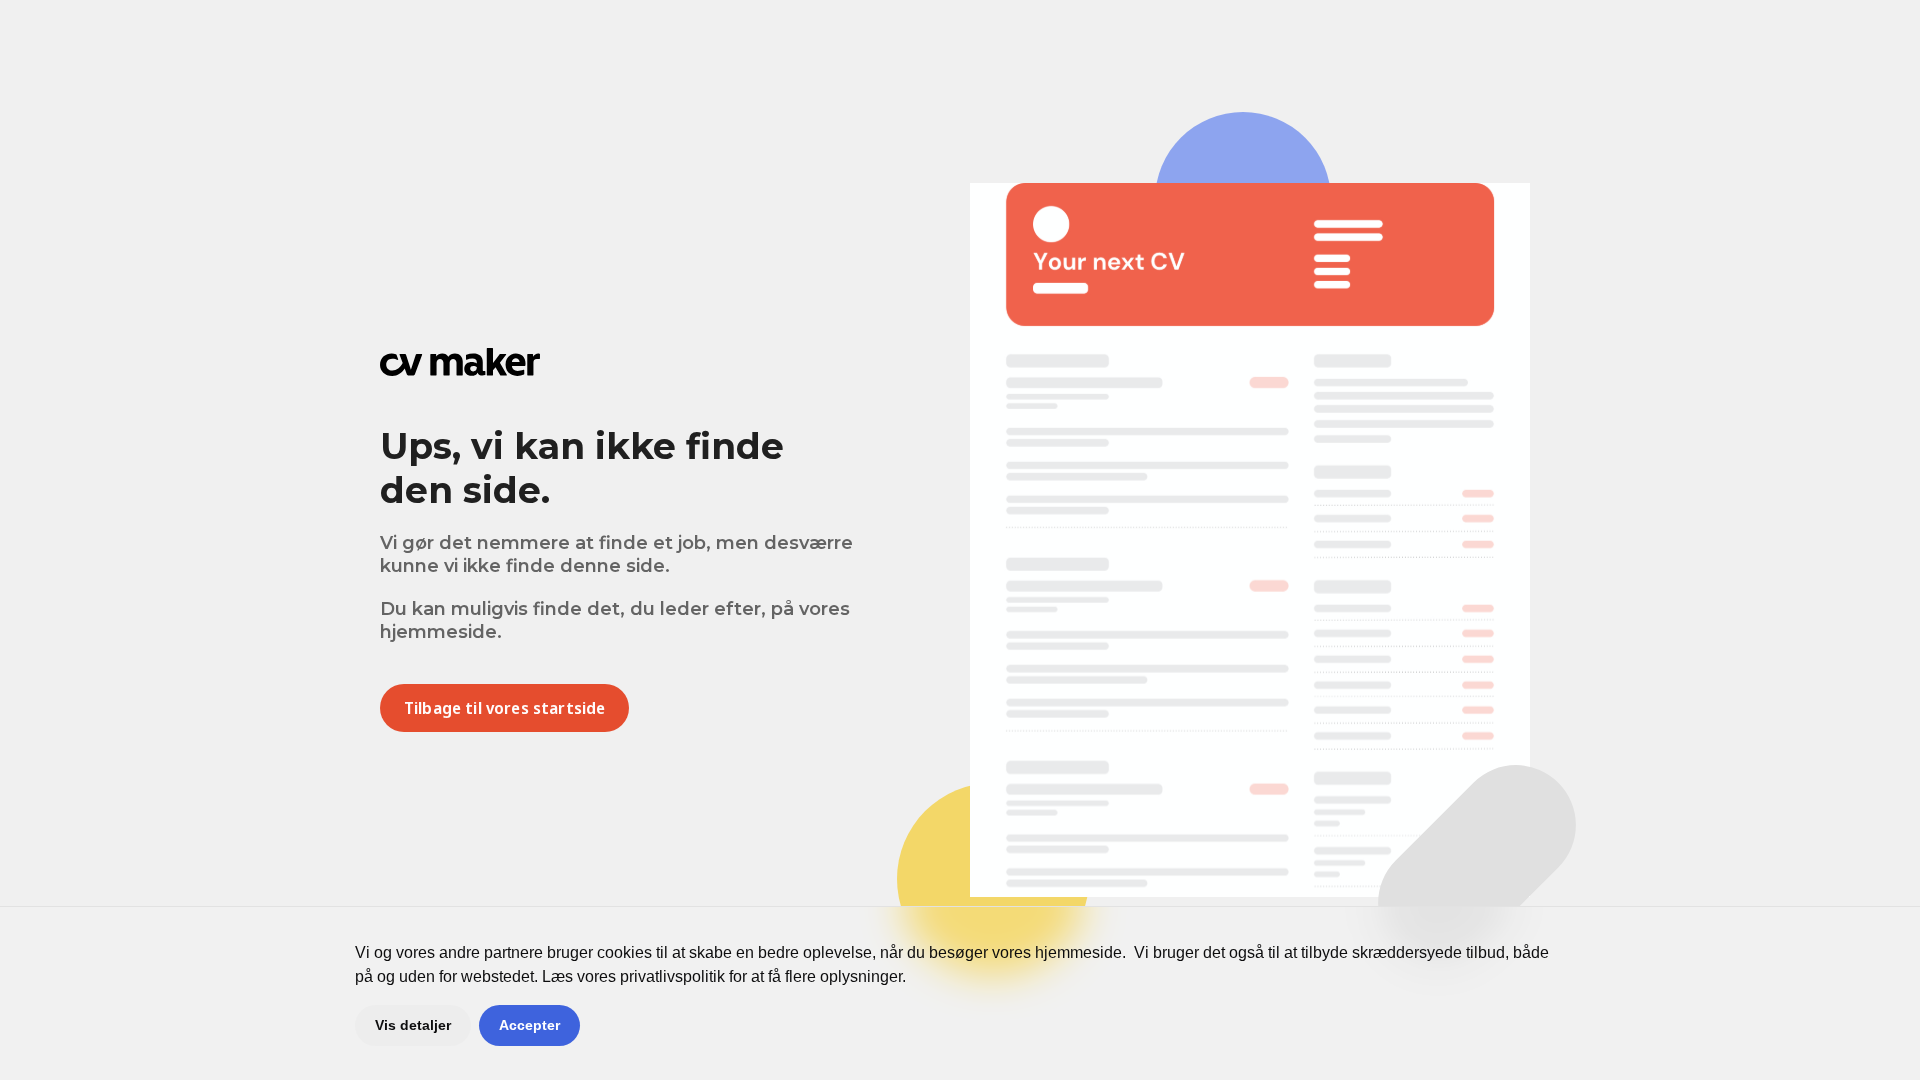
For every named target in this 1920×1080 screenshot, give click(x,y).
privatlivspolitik (672, 976)
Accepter (529, 1025)
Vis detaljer (413, 1025)
